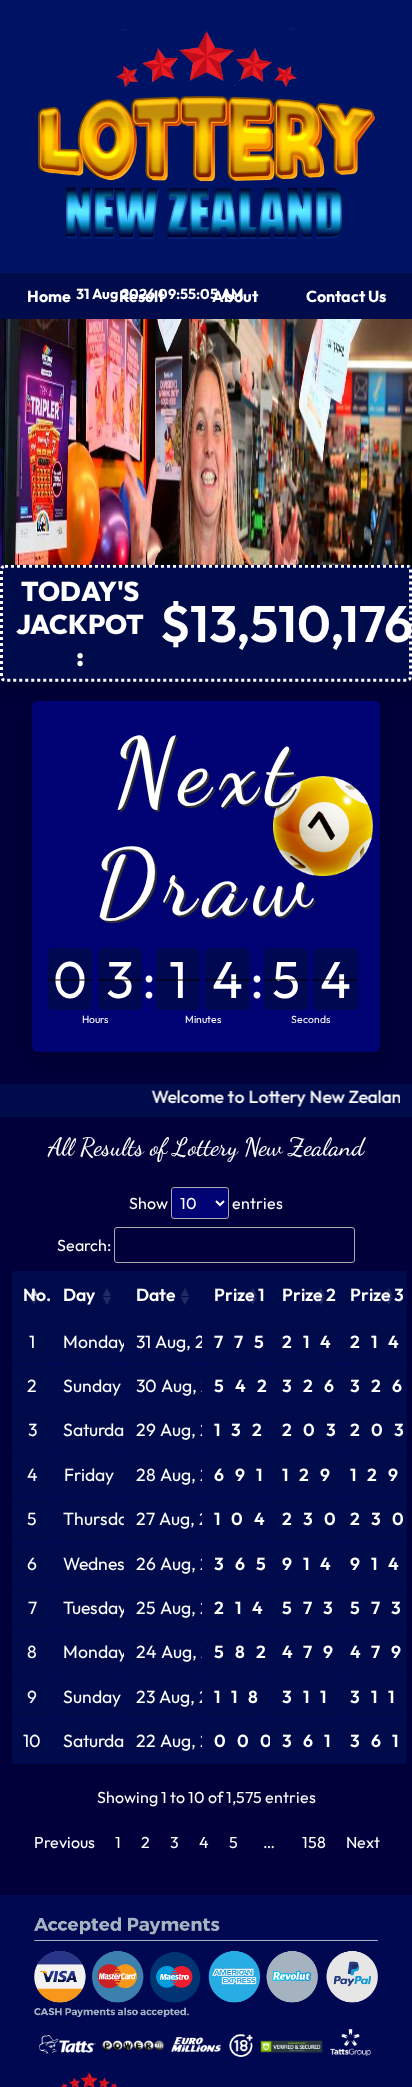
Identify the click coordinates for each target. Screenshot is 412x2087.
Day (79, 1294)
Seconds (310, 1019)
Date (156, 1294)
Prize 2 (309, 1294)
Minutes (203, 1019)
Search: (84, 1245)
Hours (95, 1019)
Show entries (206, 1203)
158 (314, 1842)
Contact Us (346, 296)
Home (49, 296)
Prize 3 (377, 1294)
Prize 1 (239, 1294)
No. (37, 1294)
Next (363, 1842)
